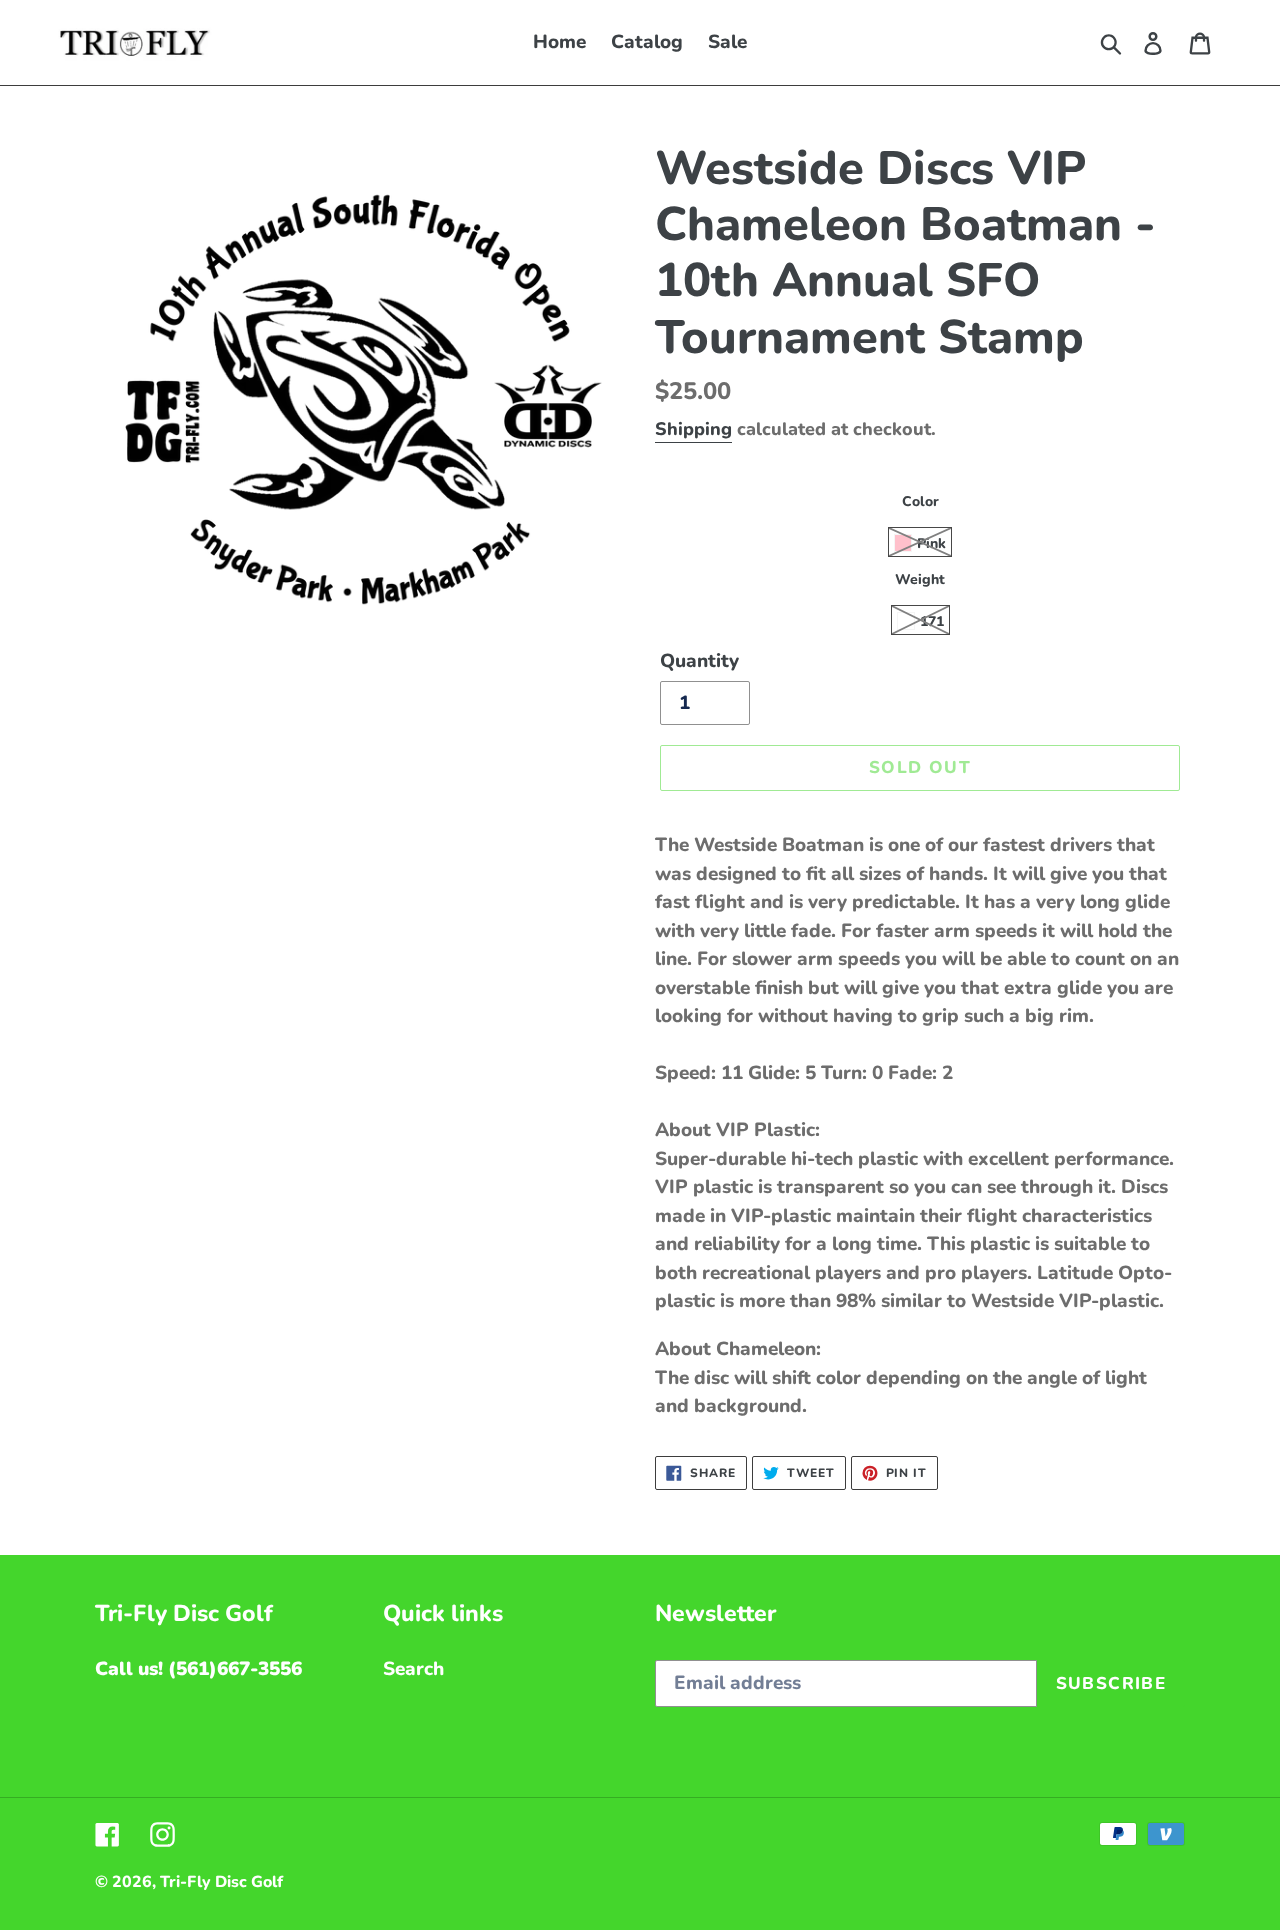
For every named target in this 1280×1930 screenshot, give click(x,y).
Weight (920, 579)
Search (413, 1669)
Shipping (693, 429)
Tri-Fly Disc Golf (221, 1882)
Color (920, 501)
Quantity (699, 661)
